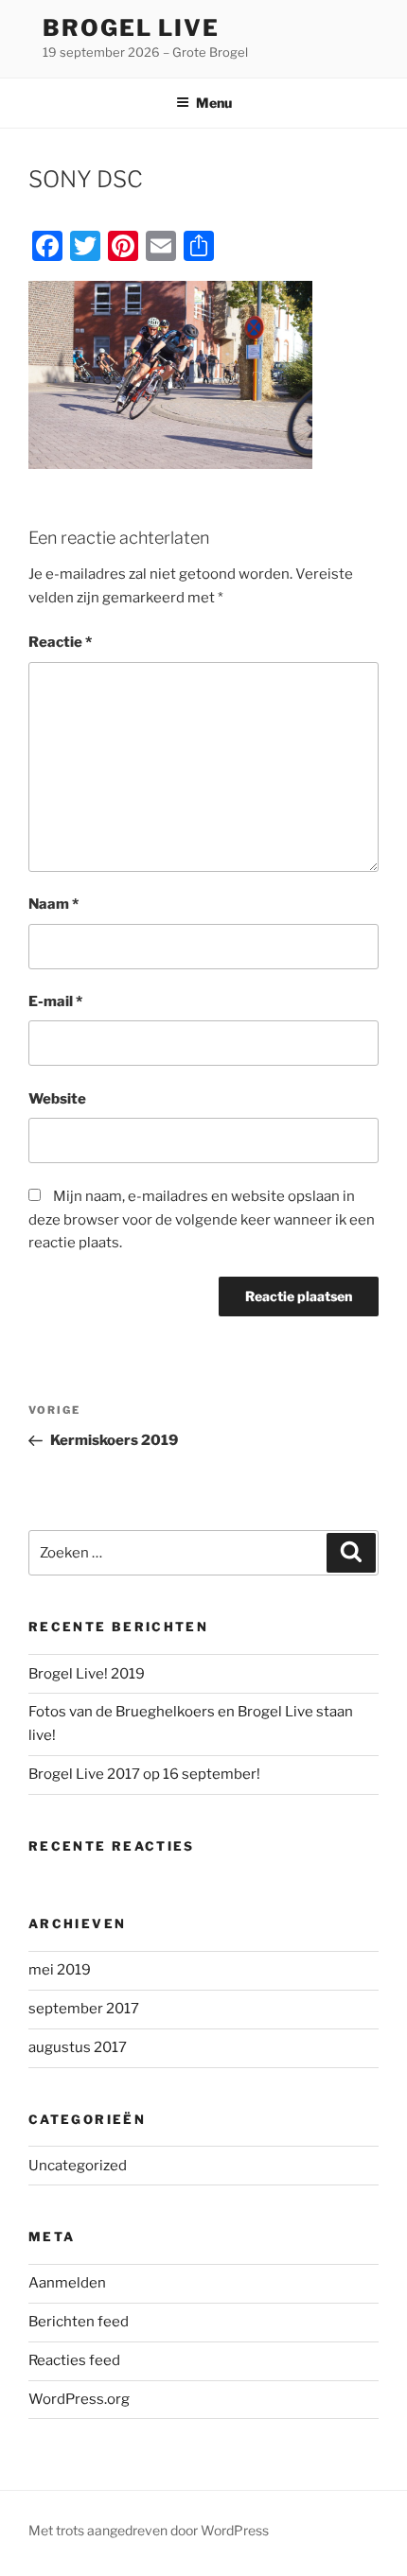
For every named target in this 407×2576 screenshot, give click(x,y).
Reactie (60, 642)
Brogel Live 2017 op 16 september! (144, 1774)
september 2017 (84, 2009)
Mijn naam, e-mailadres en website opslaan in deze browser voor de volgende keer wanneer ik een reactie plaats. (202, 1220)
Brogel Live (131, 28)
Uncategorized (78, 2166)
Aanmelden (67, 2283)
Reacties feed (74, 2360)
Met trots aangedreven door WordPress (149, 2530)
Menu (214, 103)
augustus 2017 (78, 2047)
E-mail (55, 1001)
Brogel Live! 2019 (87, 1674)
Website (57, 1099)
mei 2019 (60, 1970)
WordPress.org (79, 2399)
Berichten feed (79, 2322)
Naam (53, 904)
